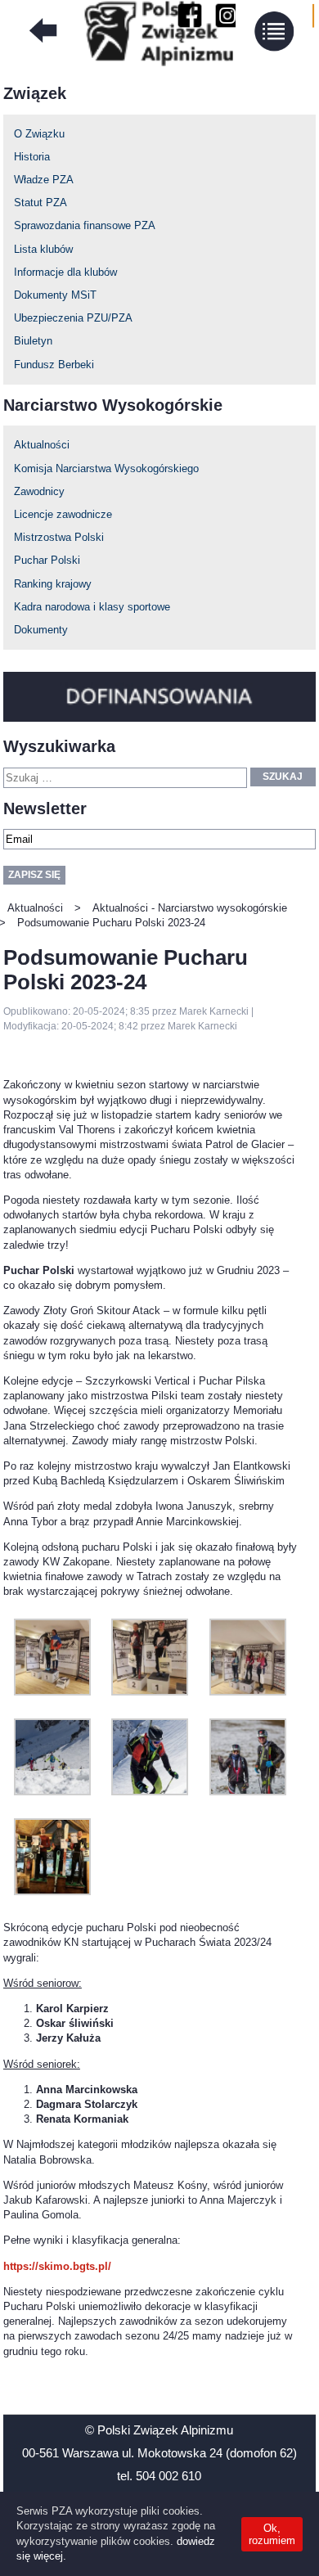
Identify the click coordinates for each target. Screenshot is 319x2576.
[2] (52, 1692)
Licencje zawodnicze (63, 514)
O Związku (39, 134)
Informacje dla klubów (65, 272)
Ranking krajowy (53, 584)
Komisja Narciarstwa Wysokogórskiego (106, 468)
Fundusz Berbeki (54, 365)
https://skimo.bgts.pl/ (57, 2266)
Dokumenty (41, 630)
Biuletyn (33, 341)
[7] (248, 1792)
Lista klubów (43, 249)
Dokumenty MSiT (55, 295)
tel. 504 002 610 (159, 2476)
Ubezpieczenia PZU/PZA (73, 318)
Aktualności (42, 445)
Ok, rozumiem (272, 2534)
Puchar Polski (47, 560)
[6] (150, 1792)
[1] (52, 1891)
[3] (150, 1692)
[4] (248, 1692)
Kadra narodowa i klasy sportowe (92, 607)
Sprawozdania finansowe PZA (85, 225)
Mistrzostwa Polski (59, 537)
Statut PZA (40, 203)
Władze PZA (44, 180)
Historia (32, 157)
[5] (52, 1792)
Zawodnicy (39, 491)
